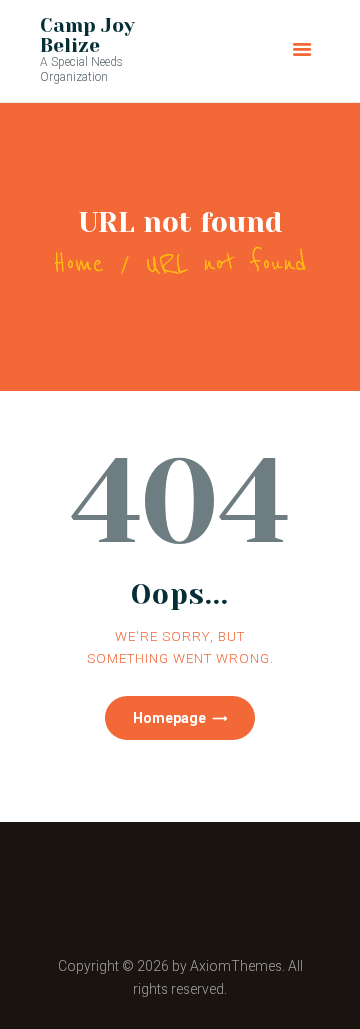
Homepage (169, 718)
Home (78, 263)
